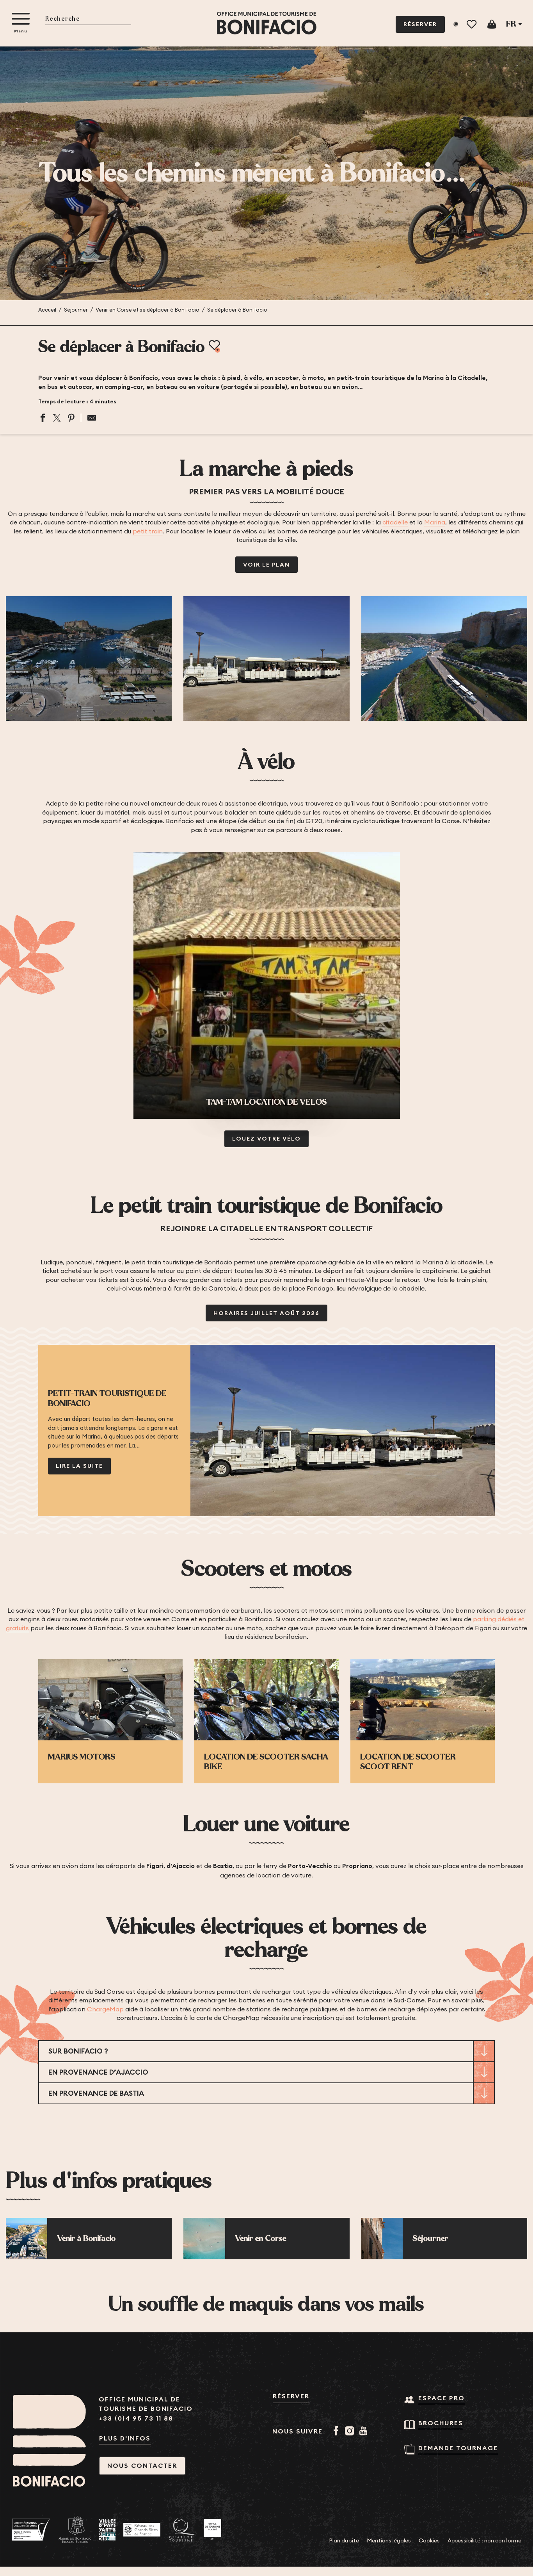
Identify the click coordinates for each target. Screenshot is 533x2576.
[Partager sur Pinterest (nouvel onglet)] (71, 418)
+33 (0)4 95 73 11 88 (136, 2418)
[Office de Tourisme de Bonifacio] (267, 23)
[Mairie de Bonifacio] (75, 2530)
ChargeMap (105, 2009)
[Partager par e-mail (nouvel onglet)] (89, 418)
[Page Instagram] (351, 2432)
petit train (148, 531)
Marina (435, 522)
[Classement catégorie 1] (212, 2530)
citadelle (395, 522)
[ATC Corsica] (31, 2530)
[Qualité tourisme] (182, 2530)
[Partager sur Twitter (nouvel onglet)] (57, 418)
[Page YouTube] (365, 2432)
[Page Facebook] (337, 2432)
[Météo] (456, 24)
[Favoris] (472, 24)
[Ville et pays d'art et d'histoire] (107, 2530)
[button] (88, 19)
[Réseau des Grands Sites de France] (142, 2530)
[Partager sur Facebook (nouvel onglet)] (43, 418)
